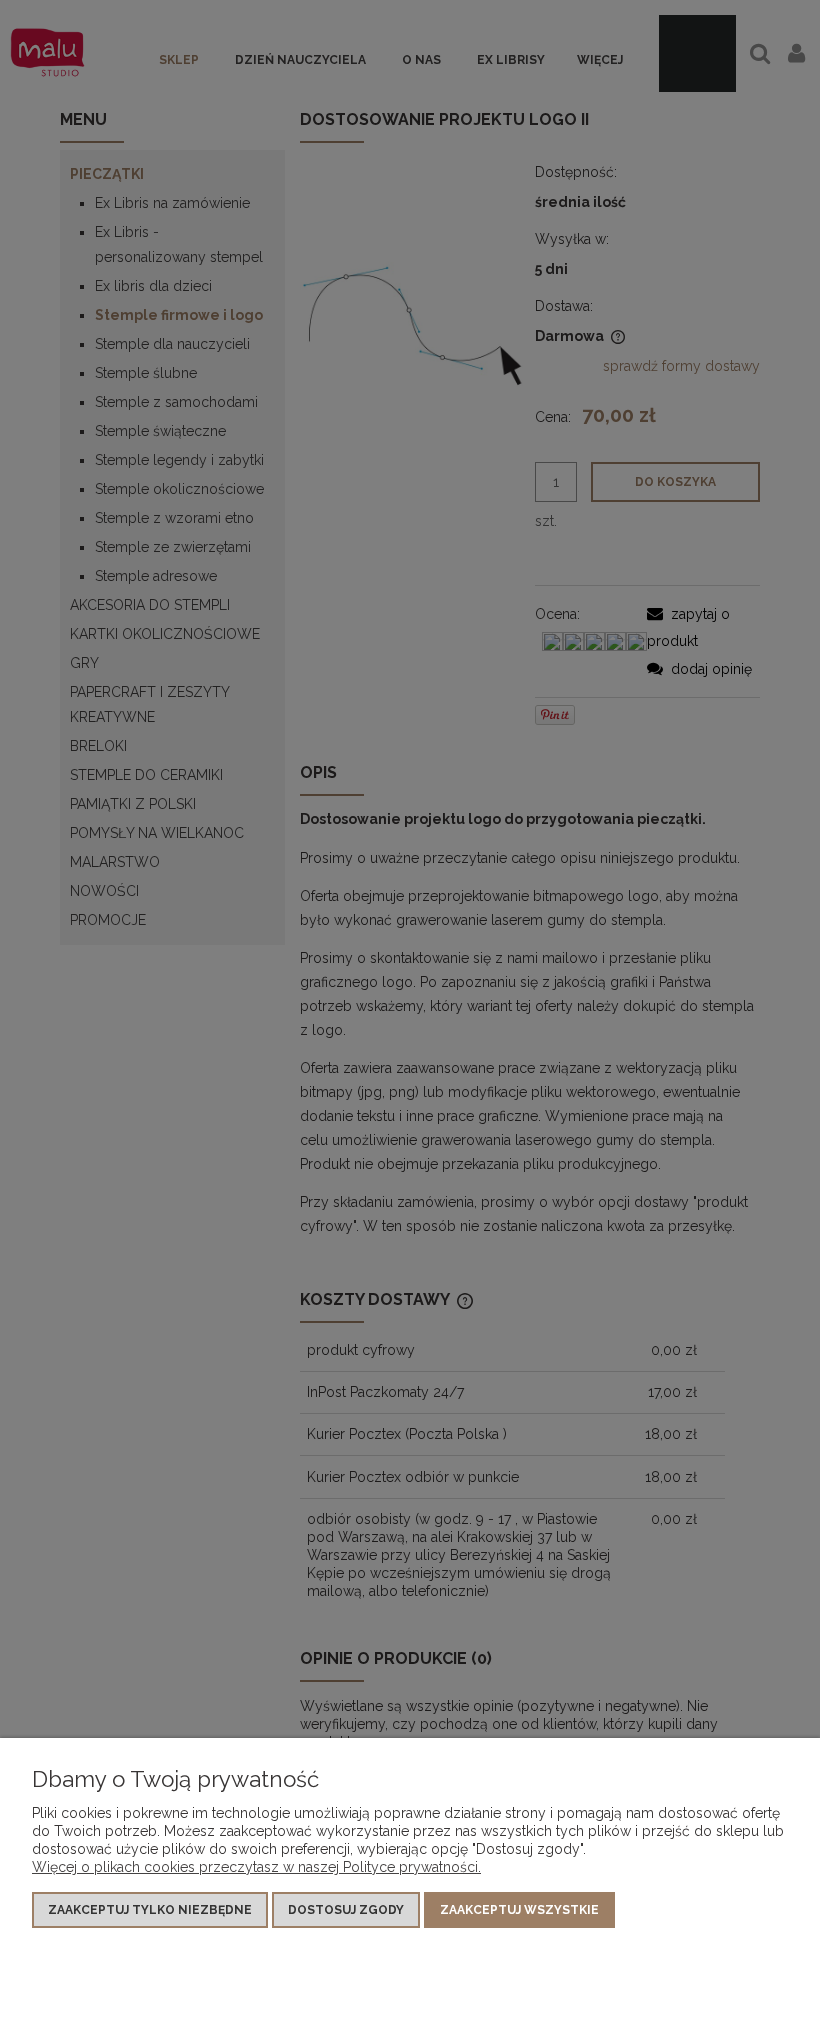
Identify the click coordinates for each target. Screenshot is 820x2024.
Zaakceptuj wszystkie (519, 1910)
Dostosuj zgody (346, 1910)
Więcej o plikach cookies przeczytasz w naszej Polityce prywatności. (256, 1867)
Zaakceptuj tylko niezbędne (150, 1910)
